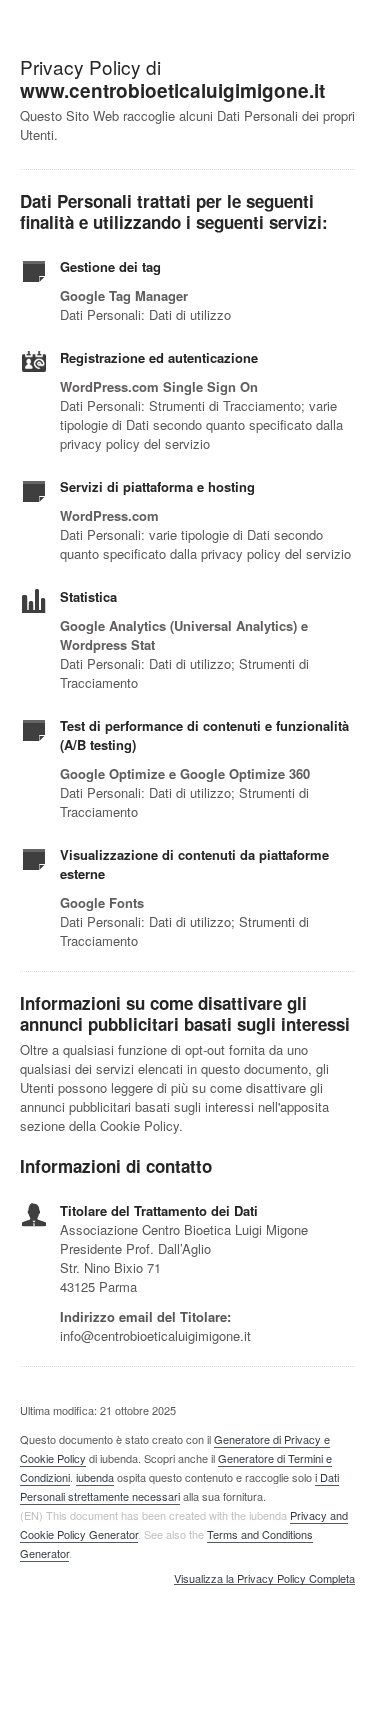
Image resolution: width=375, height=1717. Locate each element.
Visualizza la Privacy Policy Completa (264, 1579)
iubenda (95, 1477)
